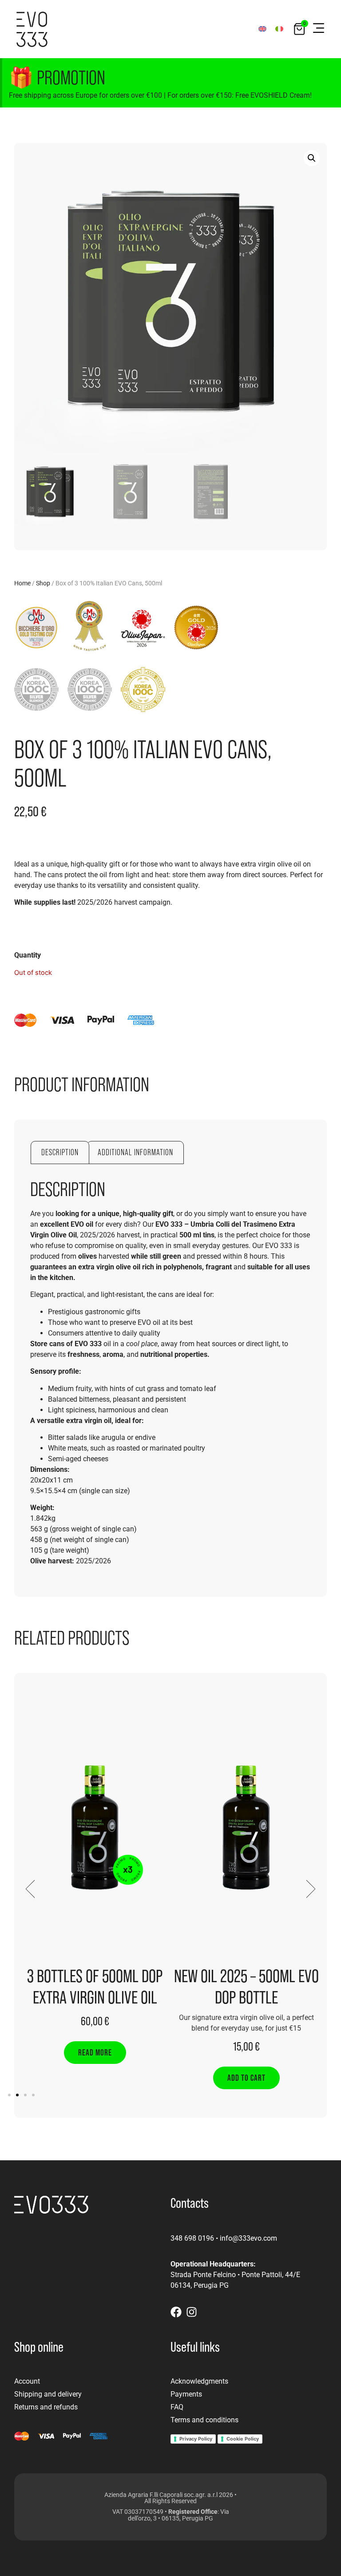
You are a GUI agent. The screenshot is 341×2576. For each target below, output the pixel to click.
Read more (95, 2052)
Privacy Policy (196, 2439)
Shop (43, 583)
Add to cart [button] (246, 2078)
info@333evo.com (248, 2238)
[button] (318, 29)
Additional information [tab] (135, 1152)
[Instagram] (192, 2312)
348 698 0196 (192, 2238)
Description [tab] (60, 1152)
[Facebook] (176, 2312)
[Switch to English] (262, 29)
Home (22, 583)
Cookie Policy (243, 2439)
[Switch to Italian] (279, 29)
